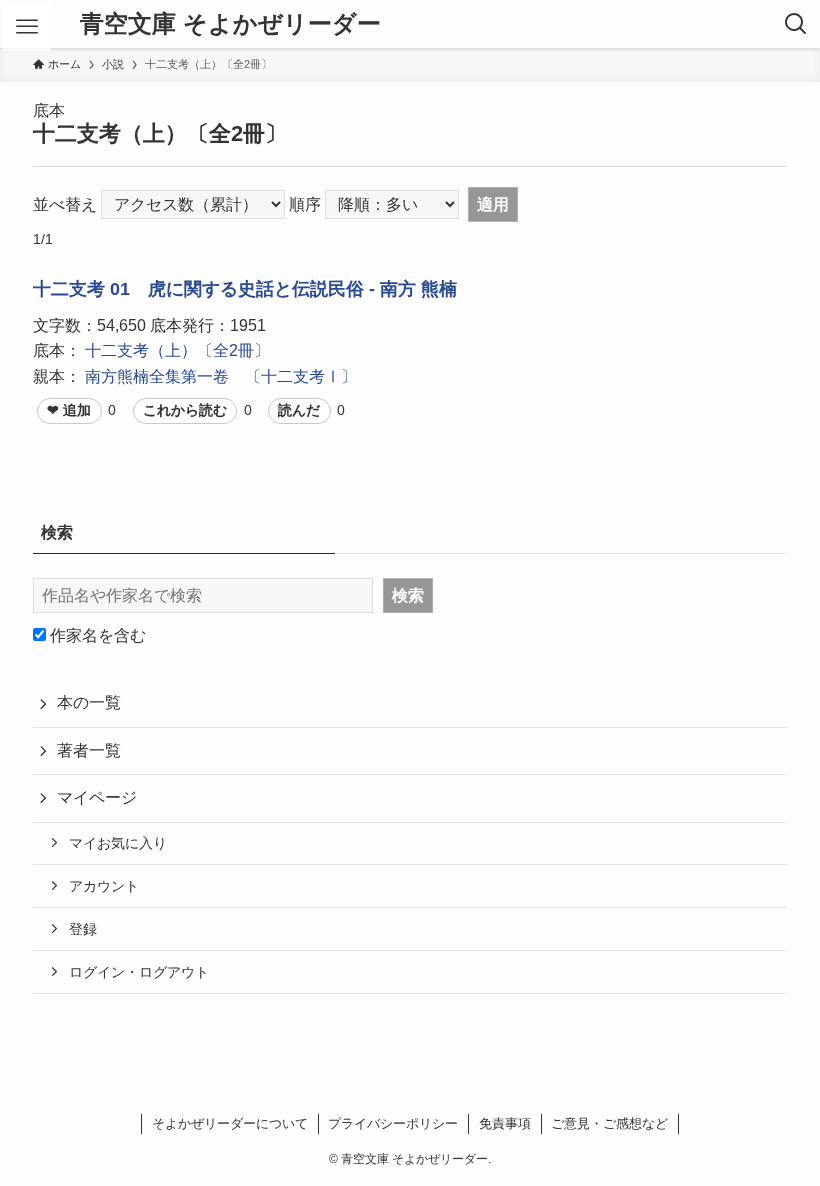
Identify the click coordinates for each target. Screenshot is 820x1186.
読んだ (299, 410)
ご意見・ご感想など (609, 1123)
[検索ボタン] (796, 24)
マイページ (97, 797)
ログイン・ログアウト (139, 972)
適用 (493, 204)
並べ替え (65, 204)
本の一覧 (89, 702)
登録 (83, 929)
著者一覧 (89, 750)
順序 (305, 204)
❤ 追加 (69, 410)
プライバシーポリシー (393, 1123)
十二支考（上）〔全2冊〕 (177, 350)
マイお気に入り (118, 843)
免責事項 (505, 1123)
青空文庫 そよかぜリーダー (230, 24)
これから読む (185, 410)
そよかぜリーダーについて (230, 1123)
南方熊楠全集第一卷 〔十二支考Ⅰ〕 (221, 376)
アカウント (104, 886)
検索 (408, 595)
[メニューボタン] (27, 27)
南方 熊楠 (418, 289)
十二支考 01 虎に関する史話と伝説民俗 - (206, 289)
